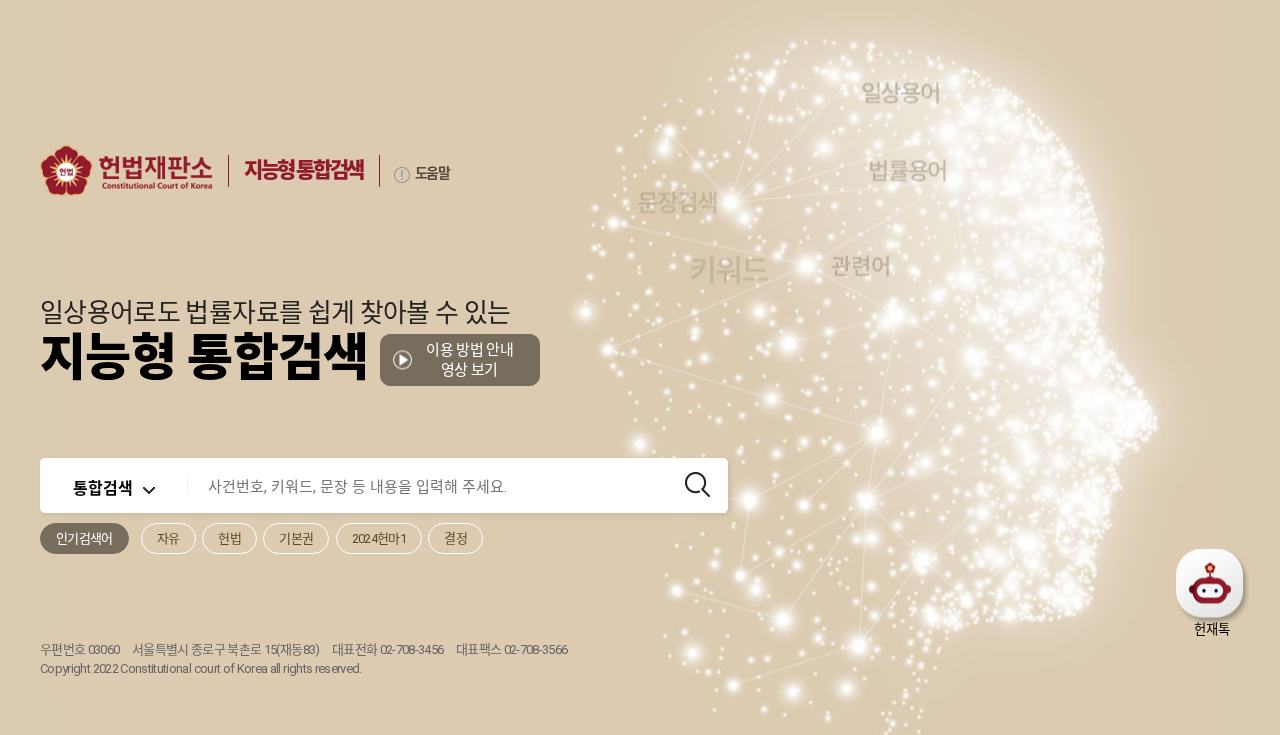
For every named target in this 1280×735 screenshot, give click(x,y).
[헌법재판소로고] (126, 170)
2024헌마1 (379, 538)
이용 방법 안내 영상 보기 (469, 360)
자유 (168, 538)
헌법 (229, 538)
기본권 (296, 538)
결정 (455, 538)
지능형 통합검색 (303, 170)
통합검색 (103, 487)
